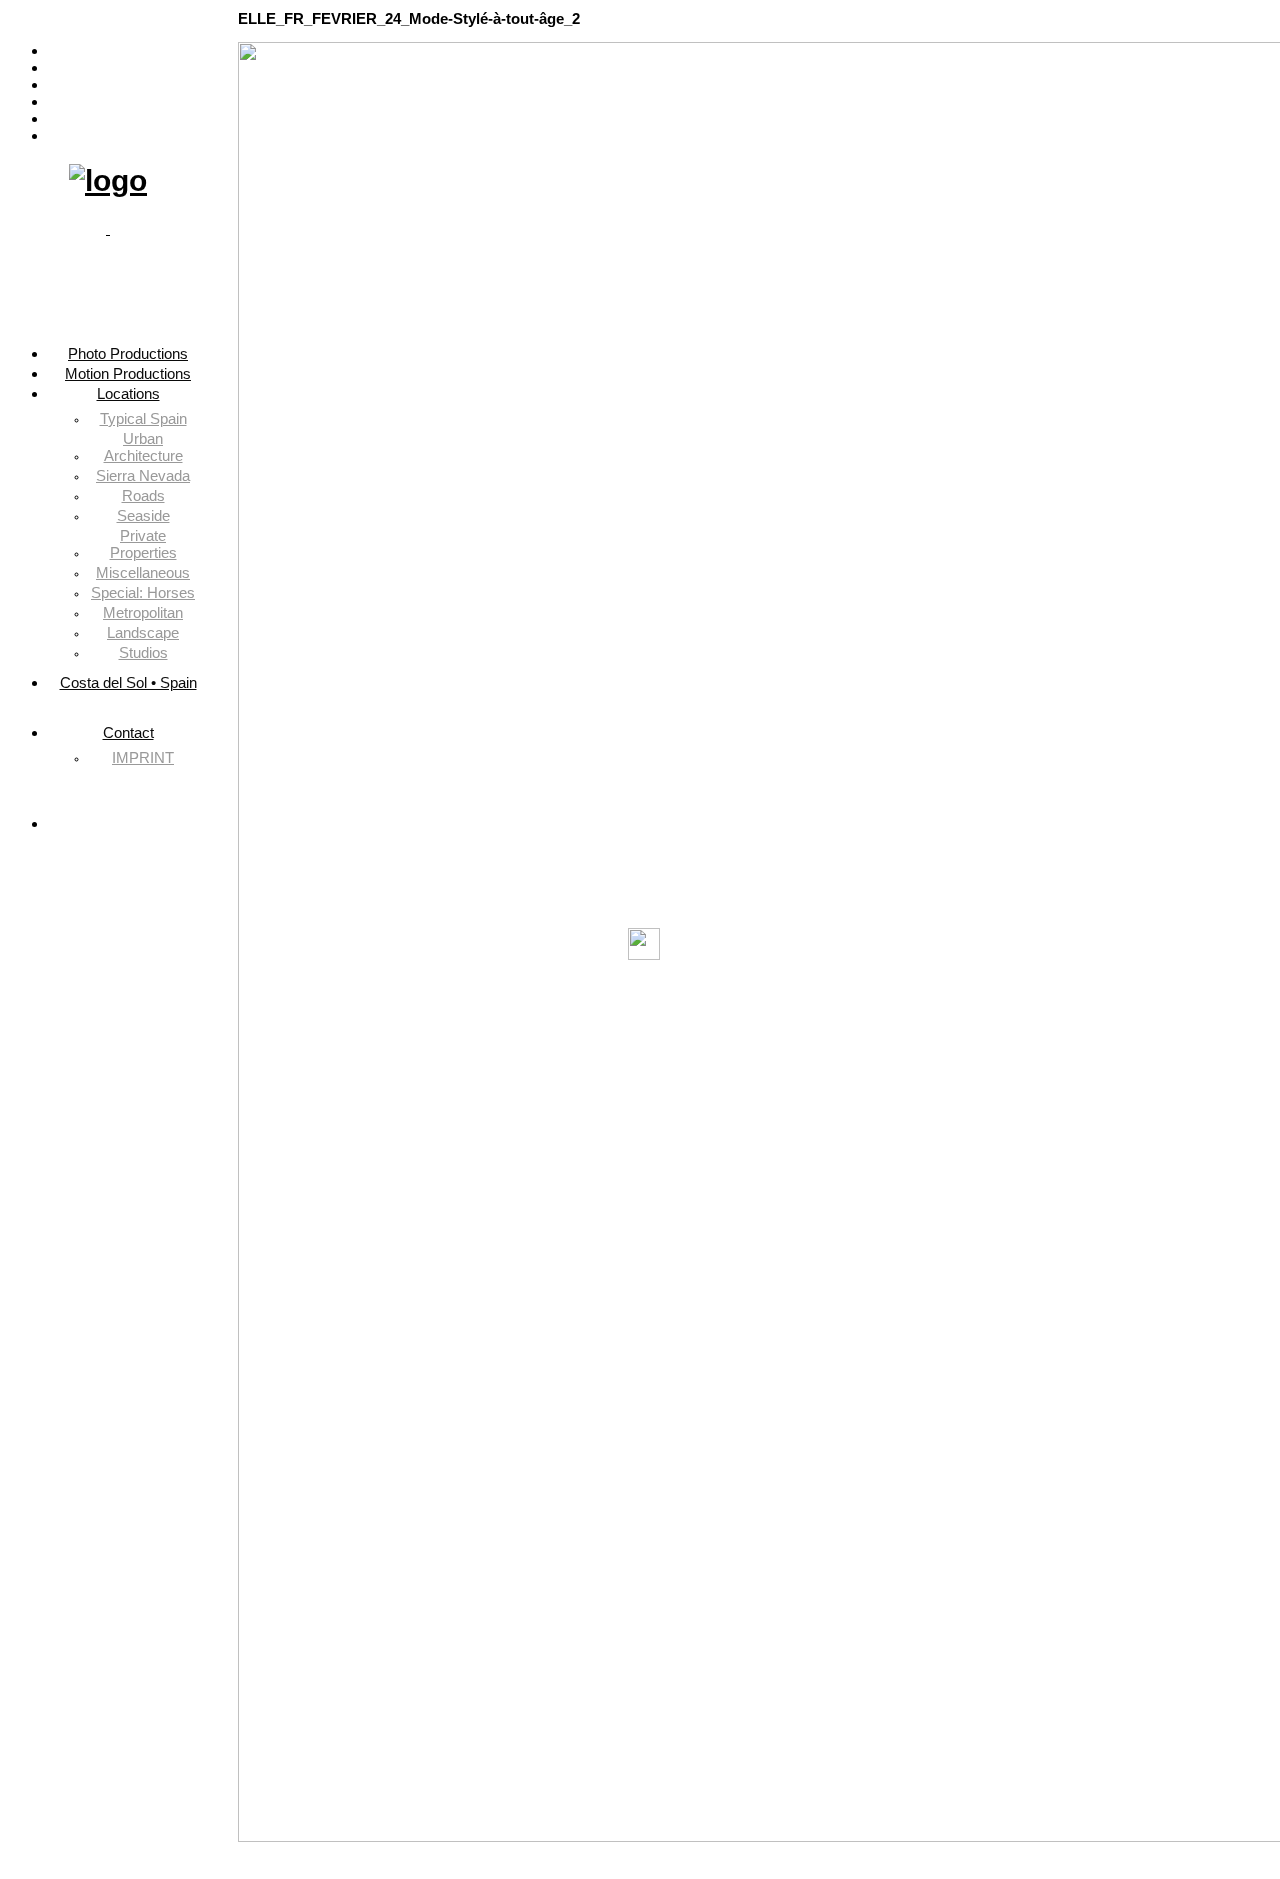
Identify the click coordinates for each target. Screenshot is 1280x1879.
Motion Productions (128, 67)
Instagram (128, 135)
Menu (108, 18)
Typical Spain (143, 418)
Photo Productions (128, 50)
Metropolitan (143, 612)
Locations (128, 84)
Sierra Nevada (143, 475)
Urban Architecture (143, 447)
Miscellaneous (143, 572)
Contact (128, 118)
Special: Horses (143, 592)
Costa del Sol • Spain (128, 101)
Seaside (143, 515)
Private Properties (143, 544)
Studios (143, 652)
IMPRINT (143, 757)
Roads (143, 495)
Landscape (143, 632)
